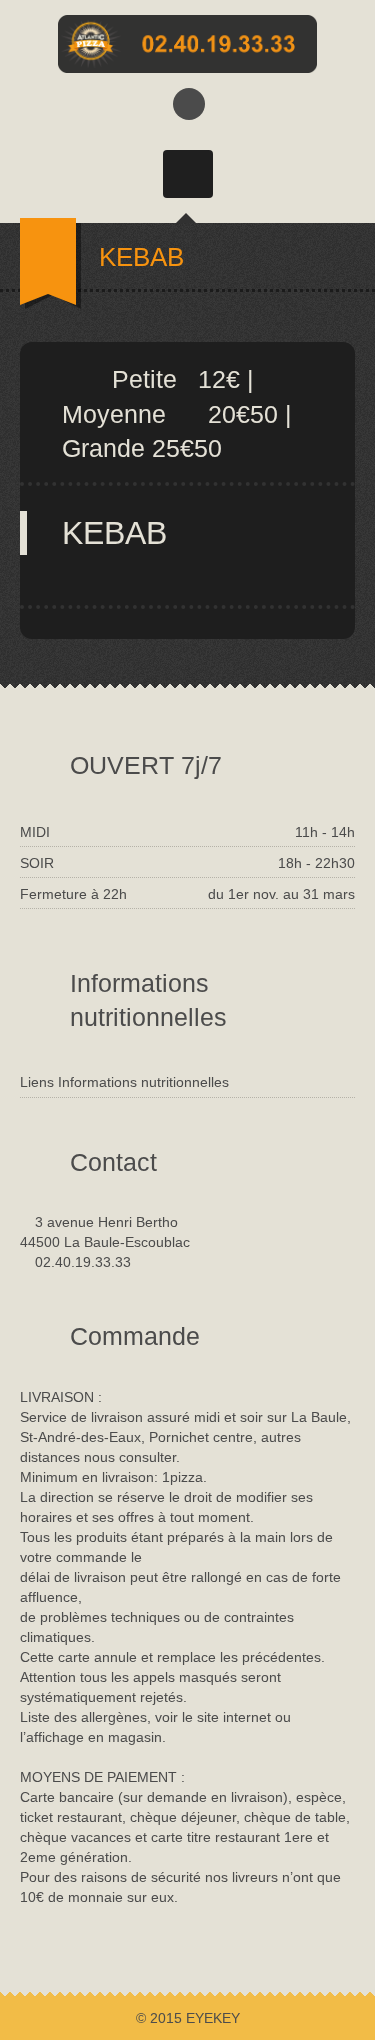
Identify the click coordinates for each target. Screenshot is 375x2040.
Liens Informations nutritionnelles (124, 1082)
